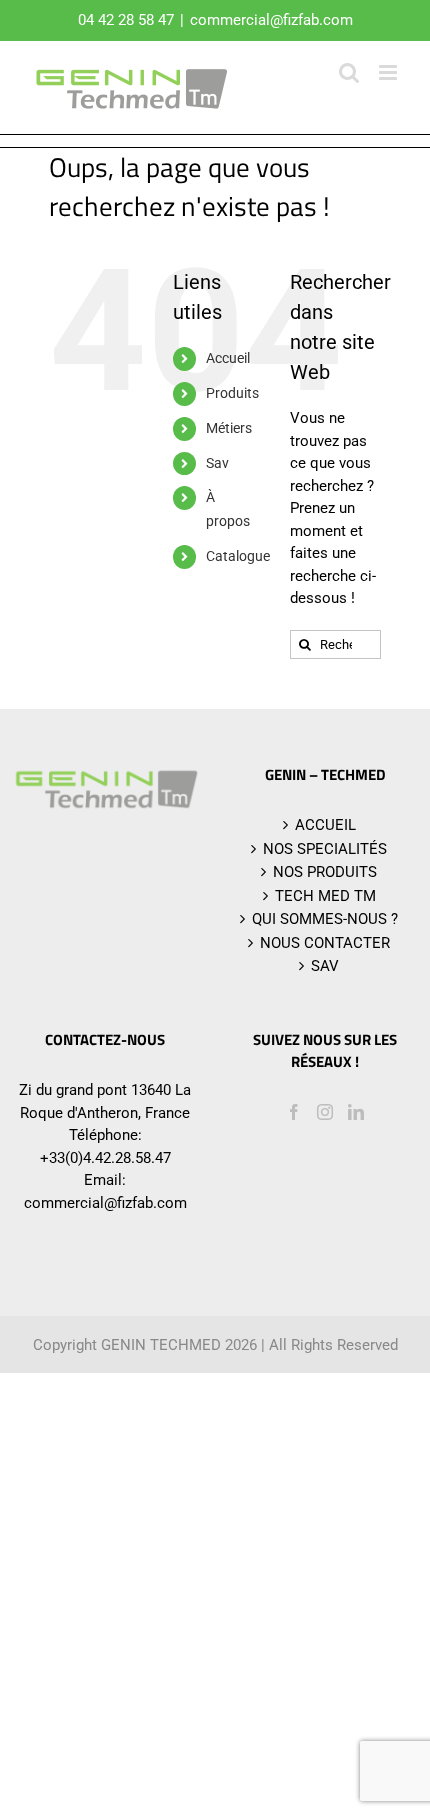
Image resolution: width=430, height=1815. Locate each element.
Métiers (229, 428)
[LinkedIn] (356, 1112)
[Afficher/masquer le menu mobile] (389, 72)
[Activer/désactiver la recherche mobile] (349, 72)
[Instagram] (325, 1112)
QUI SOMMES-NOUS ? (325, 919)
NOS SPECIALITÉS (325, 849)
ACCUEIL (325, 825)
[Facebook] (294, 1112)
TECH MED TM (325, 896)
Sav (217, 463)
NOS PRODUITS (325, 872)
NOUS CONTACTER (325, 943)
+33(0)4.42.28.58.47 (105, 1158)
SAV (325, 966)
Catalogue (238, 556)
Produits (232, 393)
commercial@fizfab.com (271, 20)
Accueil (228, 358)
